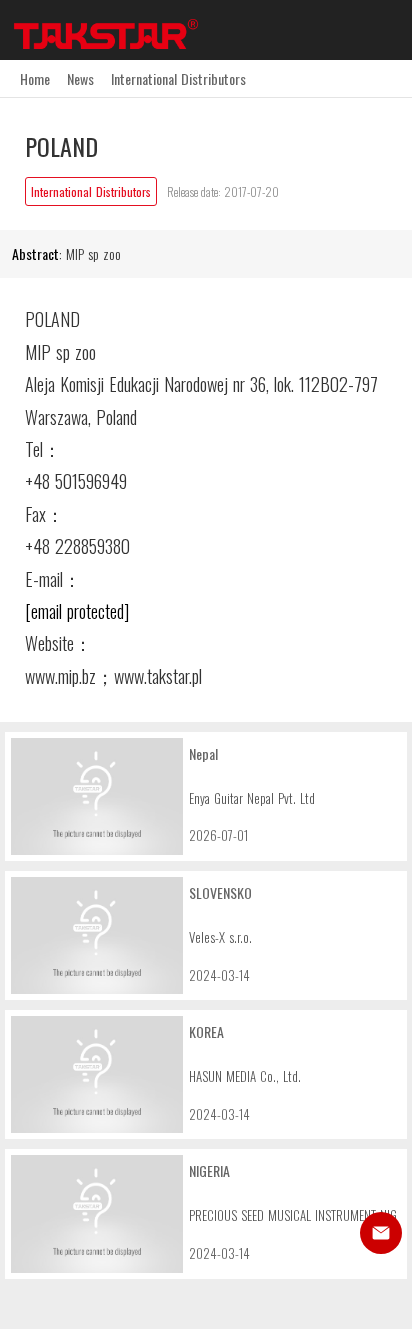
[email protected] (77, 611)
